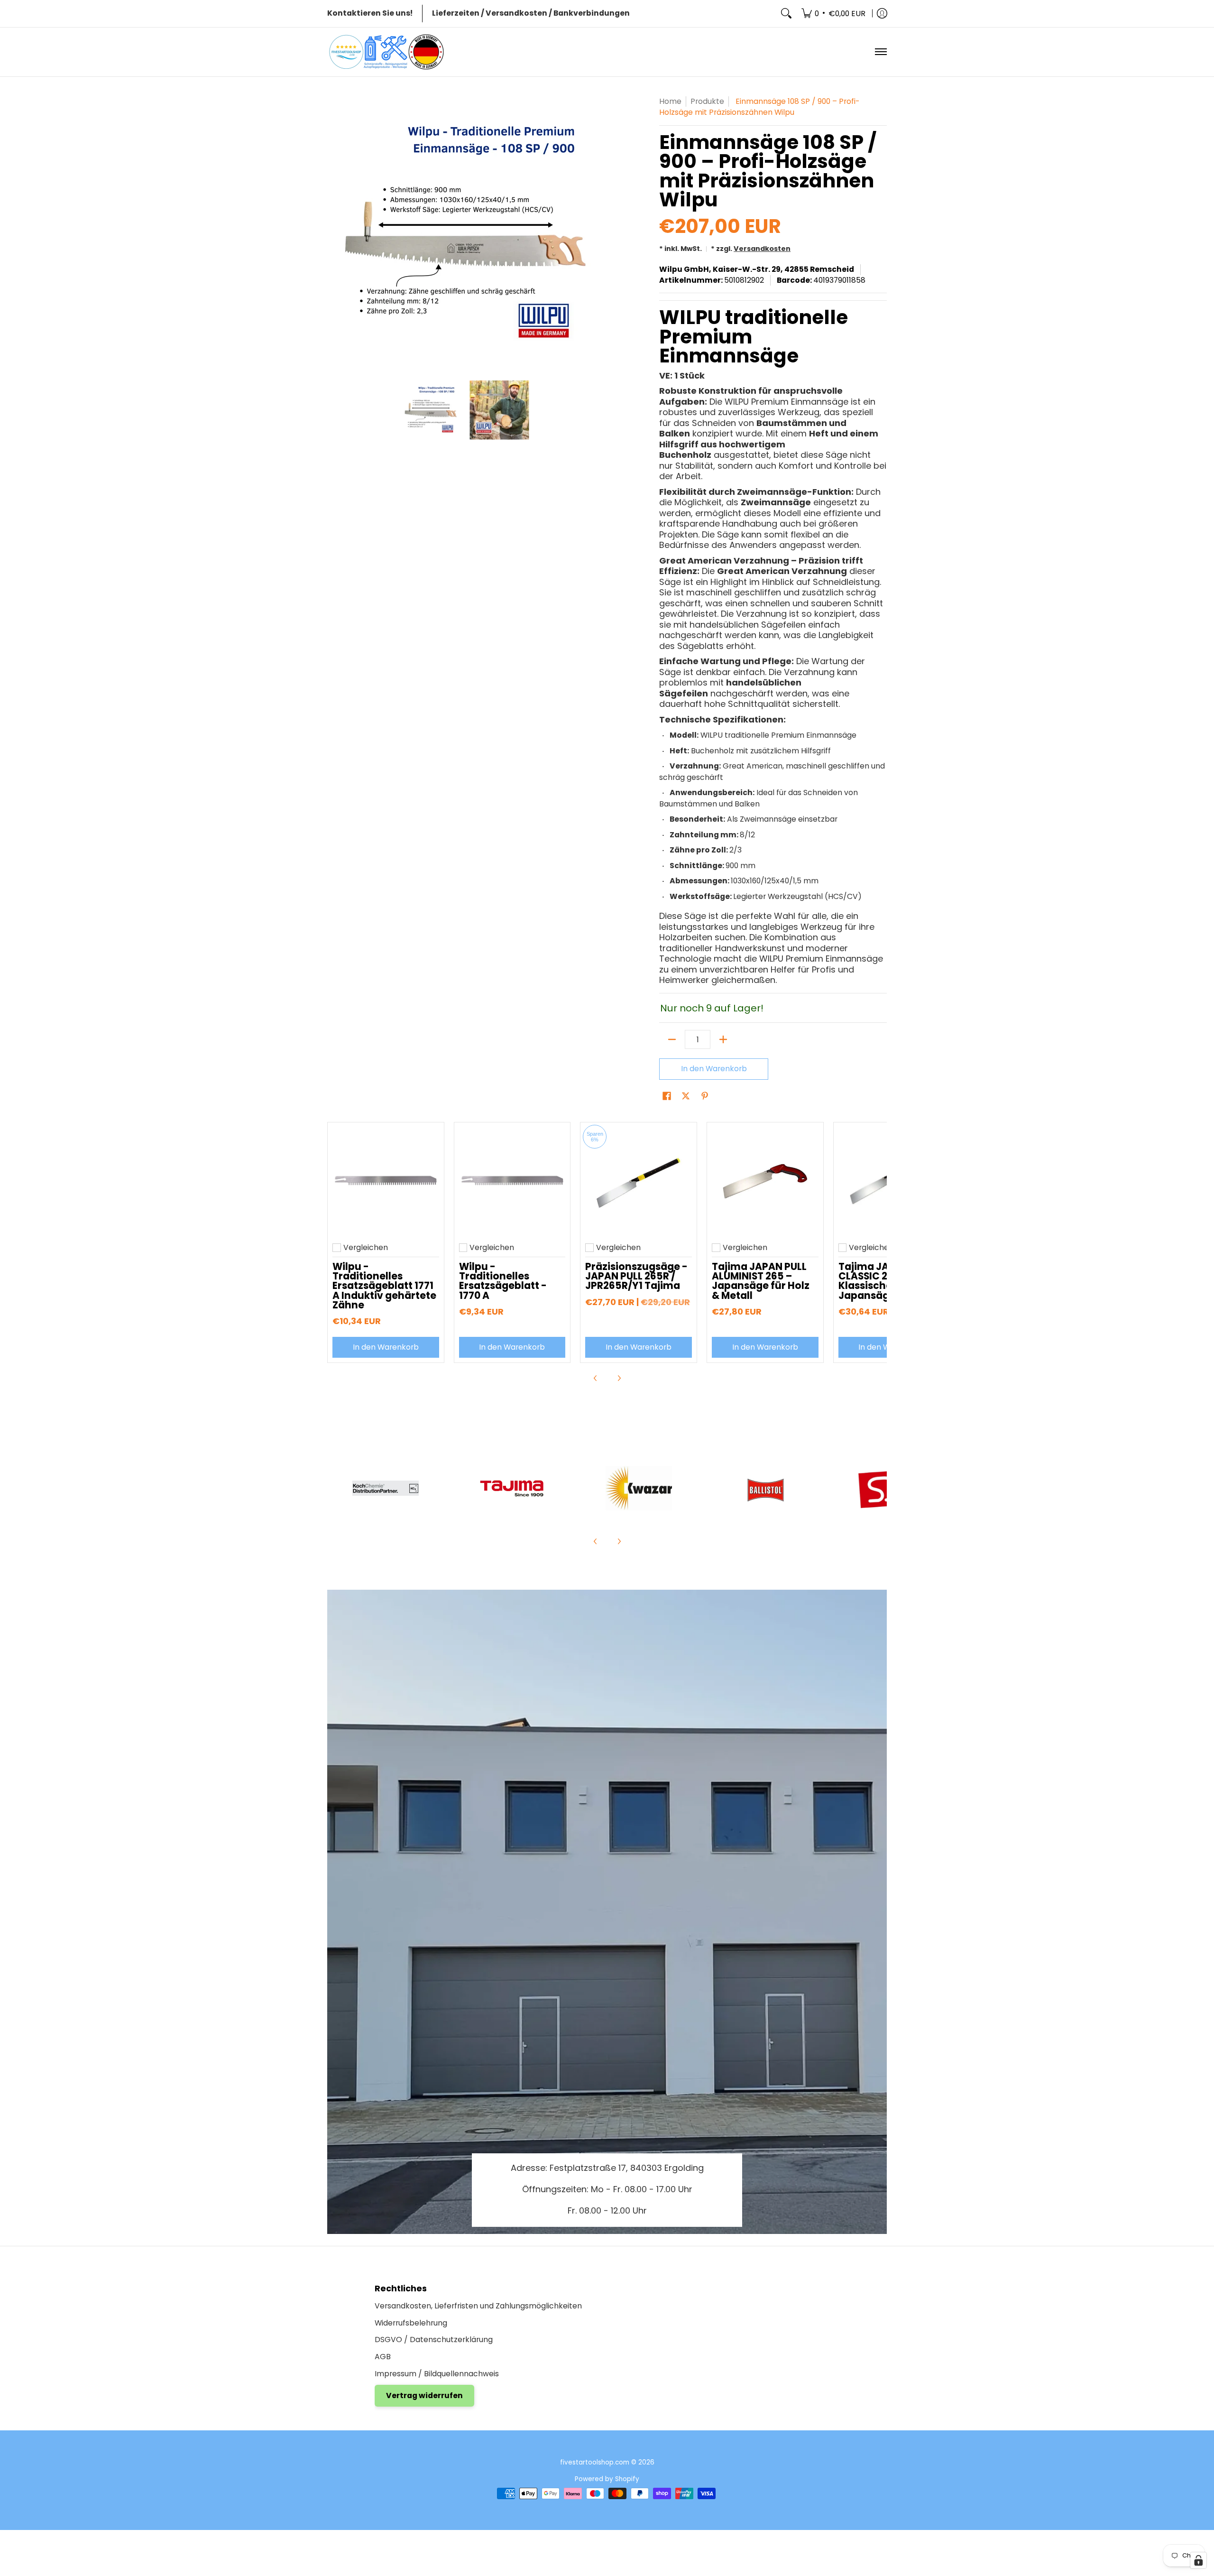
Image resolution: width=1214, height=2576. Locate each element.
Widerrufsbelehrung (411, 2323)
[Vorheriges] (334, 233)
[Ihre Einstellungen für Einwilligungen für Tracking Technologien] (1198, 2560)
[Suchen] (786, 14)
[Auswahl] (723, 1039)
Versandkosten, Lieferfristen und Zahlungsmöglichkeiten (478, 2306)
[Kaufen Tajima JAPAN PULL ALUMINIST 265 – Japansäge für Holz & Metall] (765, 1181)
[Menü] (880, 52)
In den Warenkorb (714, 1069)
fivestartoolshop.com (595, 2462)
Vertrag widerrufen (424, 2395)
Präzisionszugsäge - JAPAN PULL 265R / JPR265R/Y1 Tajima (636, 1276)
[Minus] (672, 1039)
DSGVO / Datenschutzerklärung (434, 2340)
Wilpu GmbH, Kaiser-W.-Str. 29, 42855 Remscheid (757, 269)
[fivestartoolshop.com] (386, 52)
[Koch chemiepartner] (386, 1488)
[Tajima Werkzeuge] (512, 1488)
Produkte (707, 101)
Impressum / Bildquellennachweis (437, 2374)
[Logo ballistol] (765, 1488)
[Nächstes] (596, 233)
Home (670, 101)
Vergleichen (366, 1248)
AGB (383, 2357)
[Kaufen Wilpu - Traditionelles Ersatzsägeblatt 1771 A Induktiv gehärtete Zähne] (386, 1181)
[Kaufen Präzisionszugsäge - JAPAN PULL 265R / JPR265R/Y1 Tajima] (639, 1181)
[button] (667, 1097)
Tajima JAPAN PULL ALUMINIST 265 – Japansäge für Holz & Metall (761, 1281)
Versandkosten (762, 249)
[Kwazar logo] (639, 1488)
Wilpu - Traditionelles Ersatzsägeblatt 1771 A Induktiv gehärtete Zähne (384, 1286)
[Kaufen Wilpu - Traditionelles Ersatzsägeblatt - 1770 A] (512, 1181)
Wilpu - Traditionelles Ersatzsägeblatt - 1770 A (503, 1281)
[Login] (882, 14)
